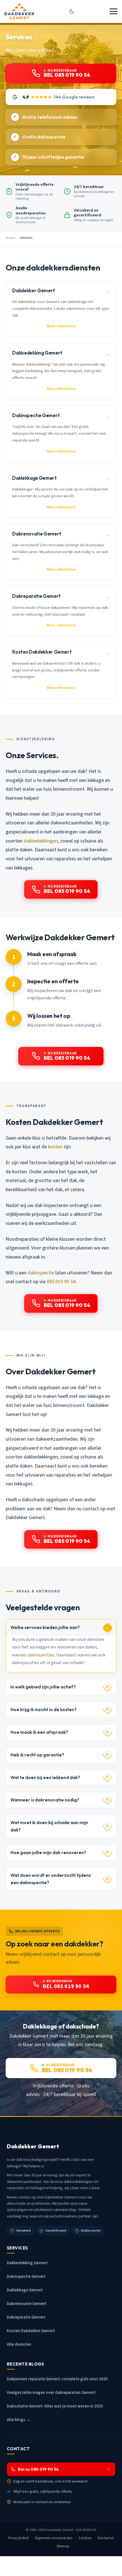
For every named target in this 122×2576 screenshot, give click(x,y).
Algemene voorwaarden (54, 2538)
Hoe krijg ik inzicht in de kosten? (44, 1710)
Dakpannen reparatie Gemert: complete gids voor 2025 (57, 2379)
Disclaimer (106, 2538)
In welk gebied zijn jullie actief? (43, 1687)
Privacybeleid (19, 2538)
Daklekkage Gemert (25, 2290)
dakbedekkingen (41, 841)
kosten (55, 1147)
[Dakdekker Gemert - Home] (19, 11)
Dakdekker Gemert (60, 2530)
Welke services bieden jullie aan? (45, 1627)
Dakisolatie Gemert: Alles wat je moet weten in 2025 (55, 2406)
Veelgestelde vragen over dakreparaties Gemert (51, 2393)
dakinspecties (41, 1655)
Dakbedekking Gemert (27, 2263)
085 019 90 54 (61, 1282)
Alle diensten (19, 2344)
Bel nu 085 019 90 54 (38, 2469)
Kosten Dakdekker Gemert (31, 2331)
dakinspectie (41, 1273)
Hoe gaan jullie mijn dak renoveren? (48, 1853)
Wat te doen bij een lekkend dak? (45, 1778)
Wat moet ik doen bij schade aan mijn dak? (49, 1826)
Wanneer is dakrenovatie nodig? (45, 1800)
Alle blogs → (19, 2420)
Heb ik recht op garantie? (37, 1755)
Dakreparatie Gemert (26, 2317)
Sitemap (63, 2546)
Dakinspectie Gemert (26, 2277)
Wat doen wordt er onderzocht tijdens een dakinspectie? (51, 1879)
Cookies (85, 2538)
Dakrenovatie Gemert (27, 2304)
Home (10, 238)
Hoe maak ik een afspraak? (39, 1732)
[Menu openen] (113, 11)
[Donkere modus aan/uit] (72, 11)
